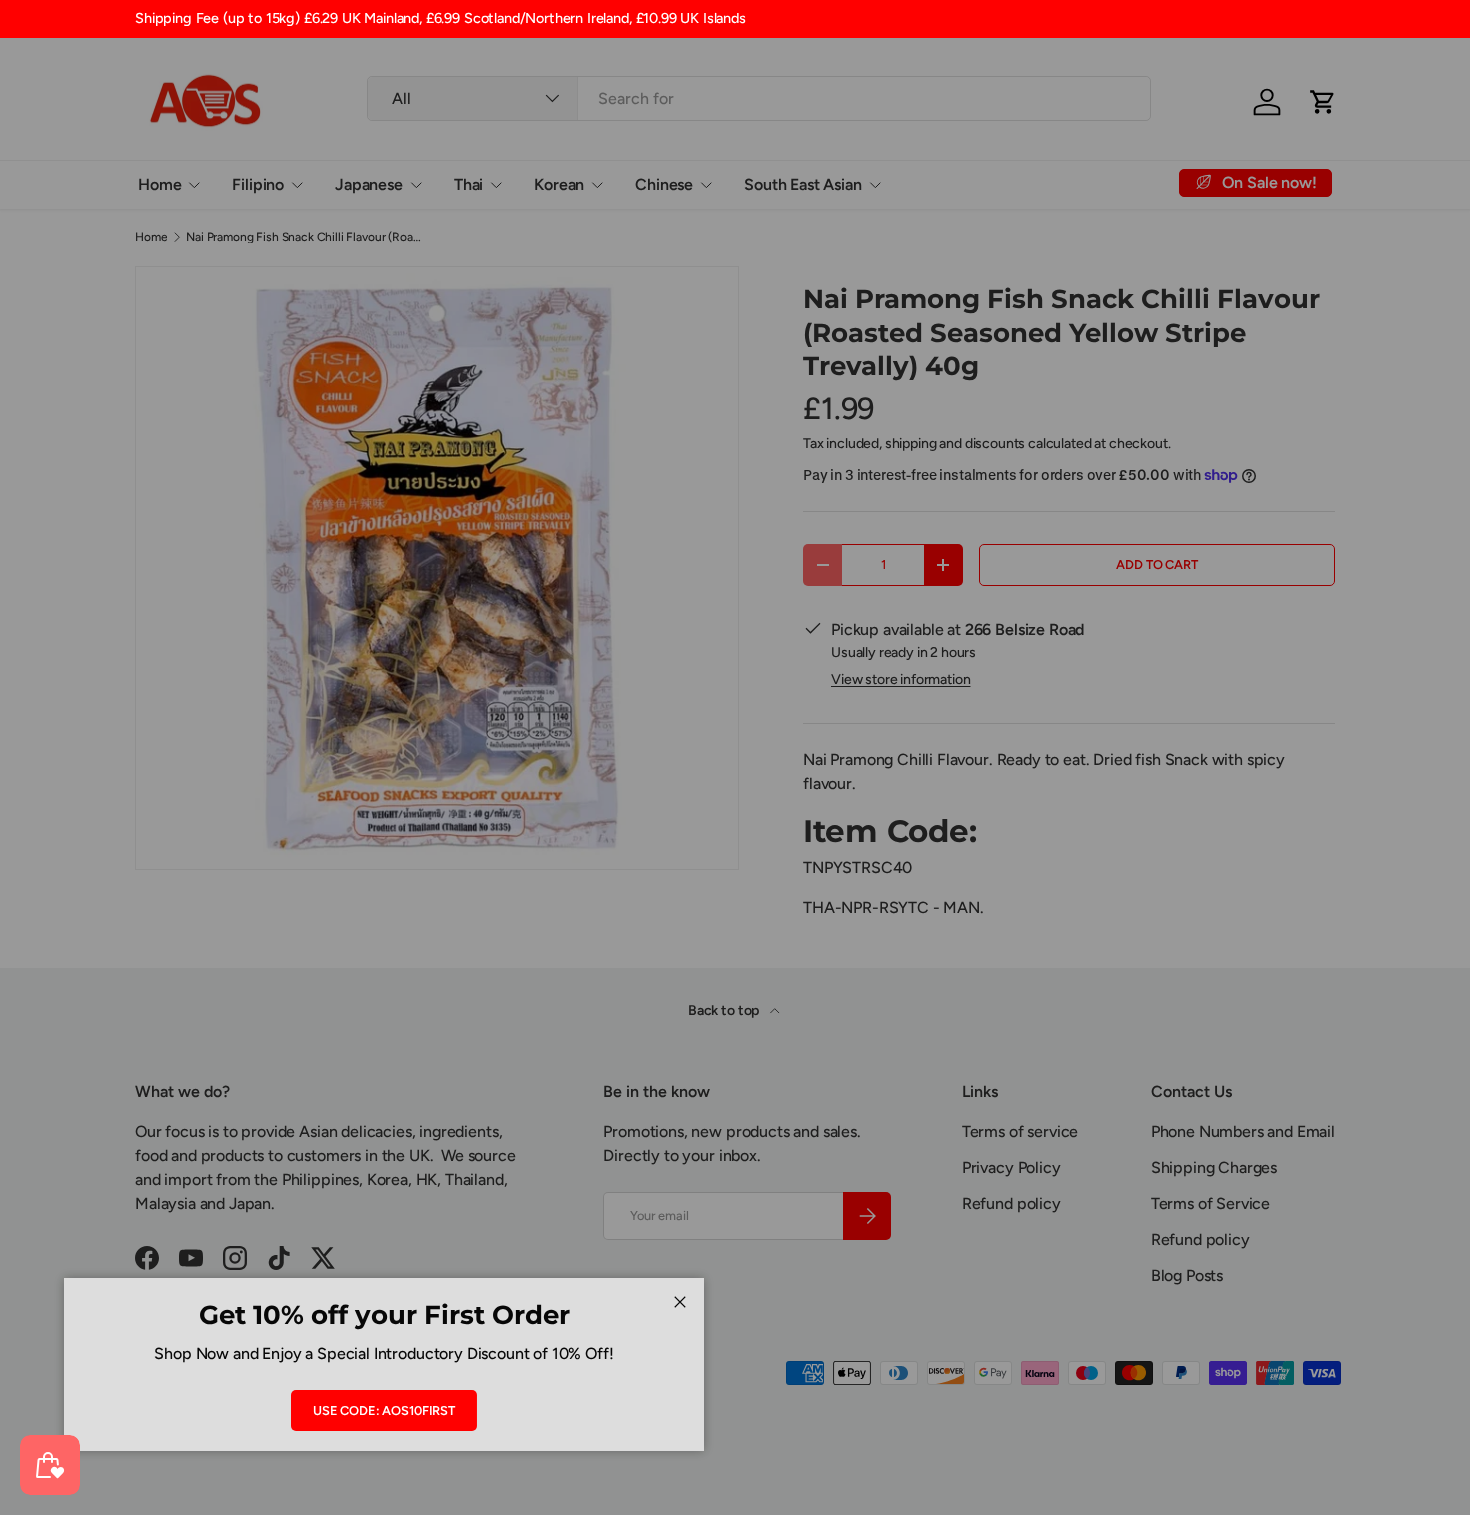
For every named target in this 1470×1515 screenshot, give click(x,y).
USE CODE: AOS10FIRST (384, 1410)
